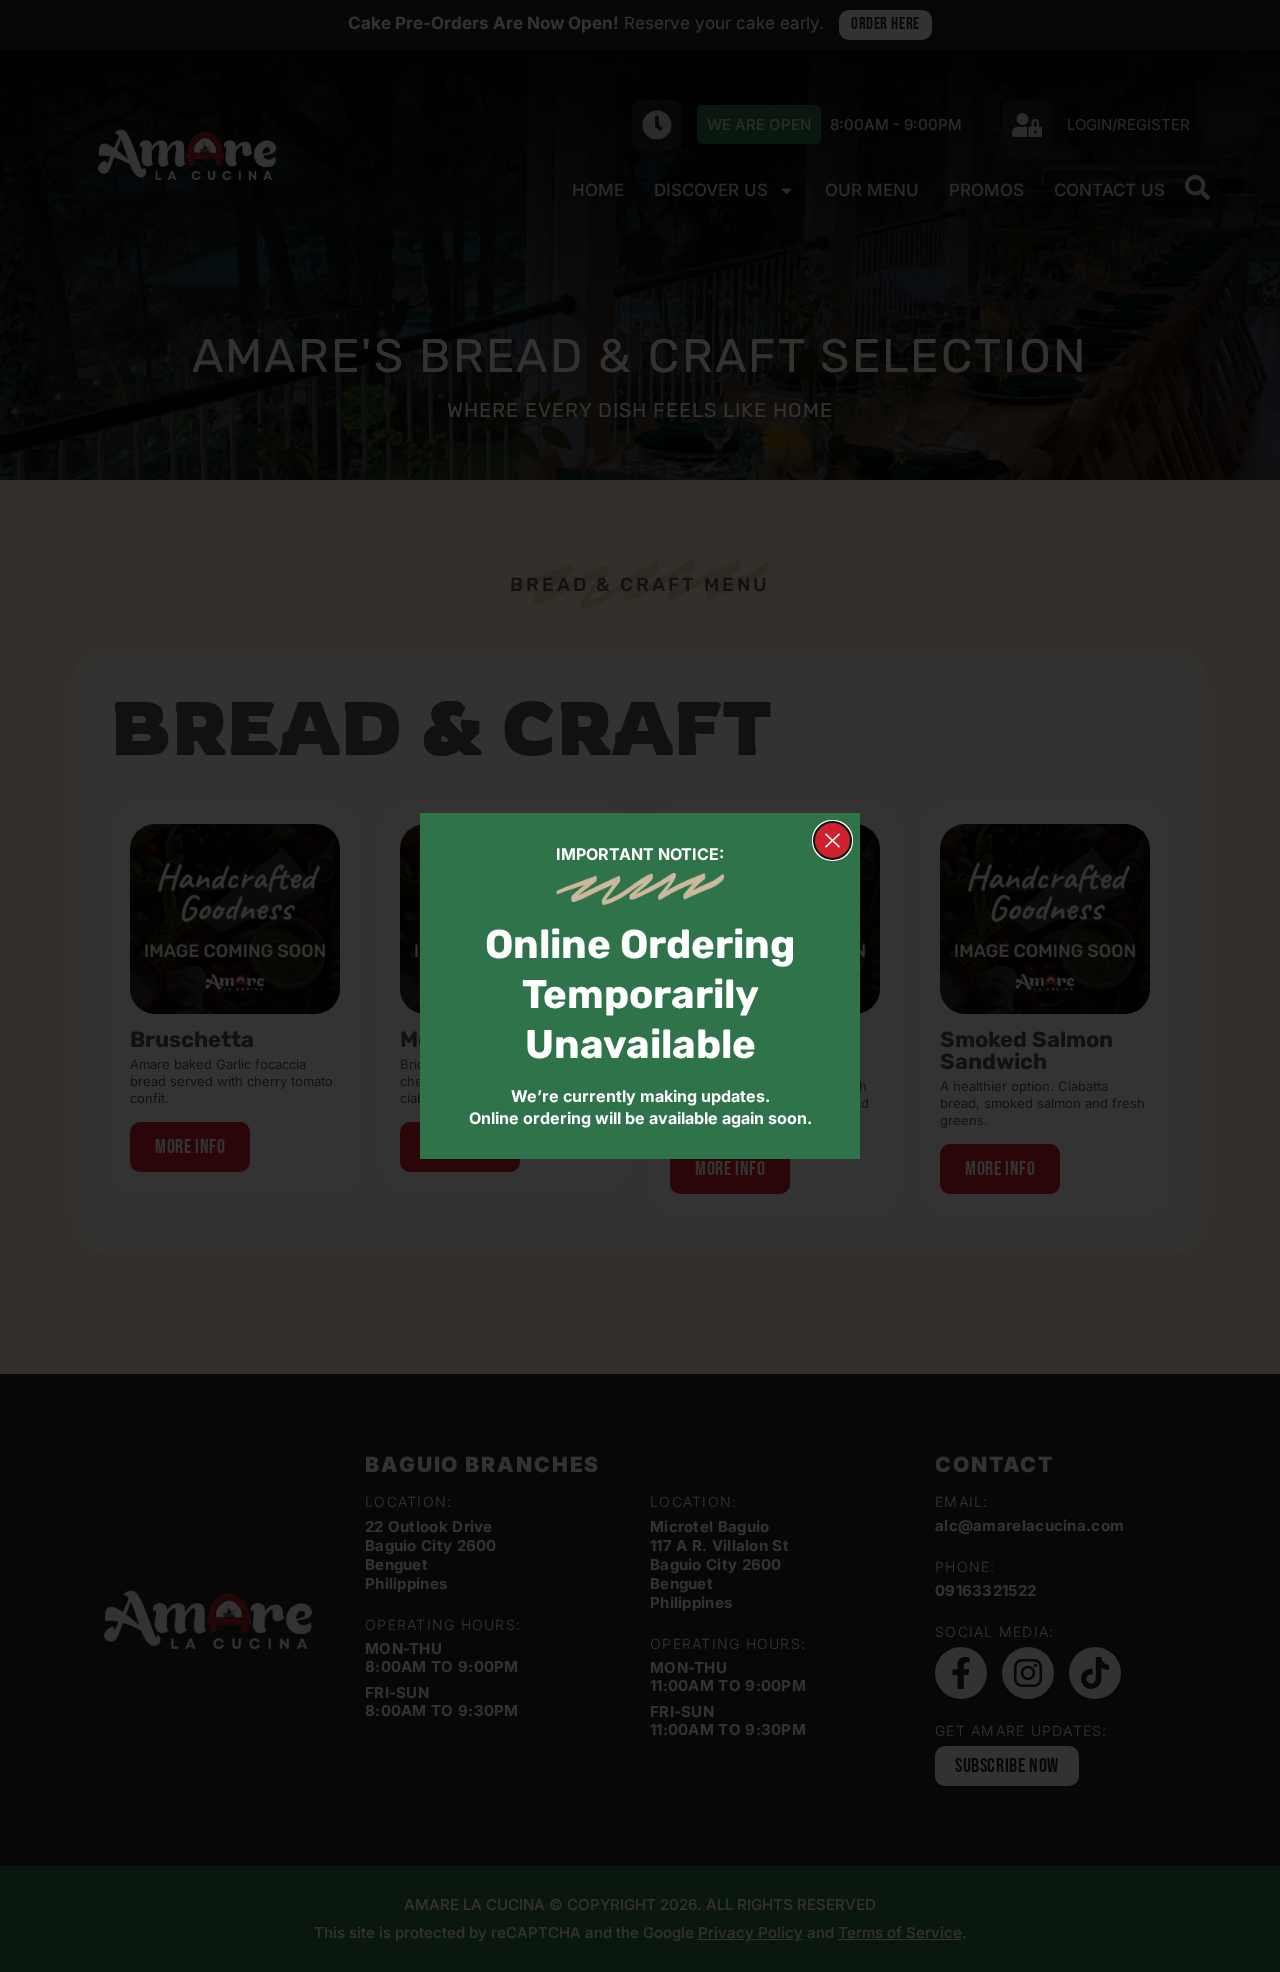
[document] (640, 986)
